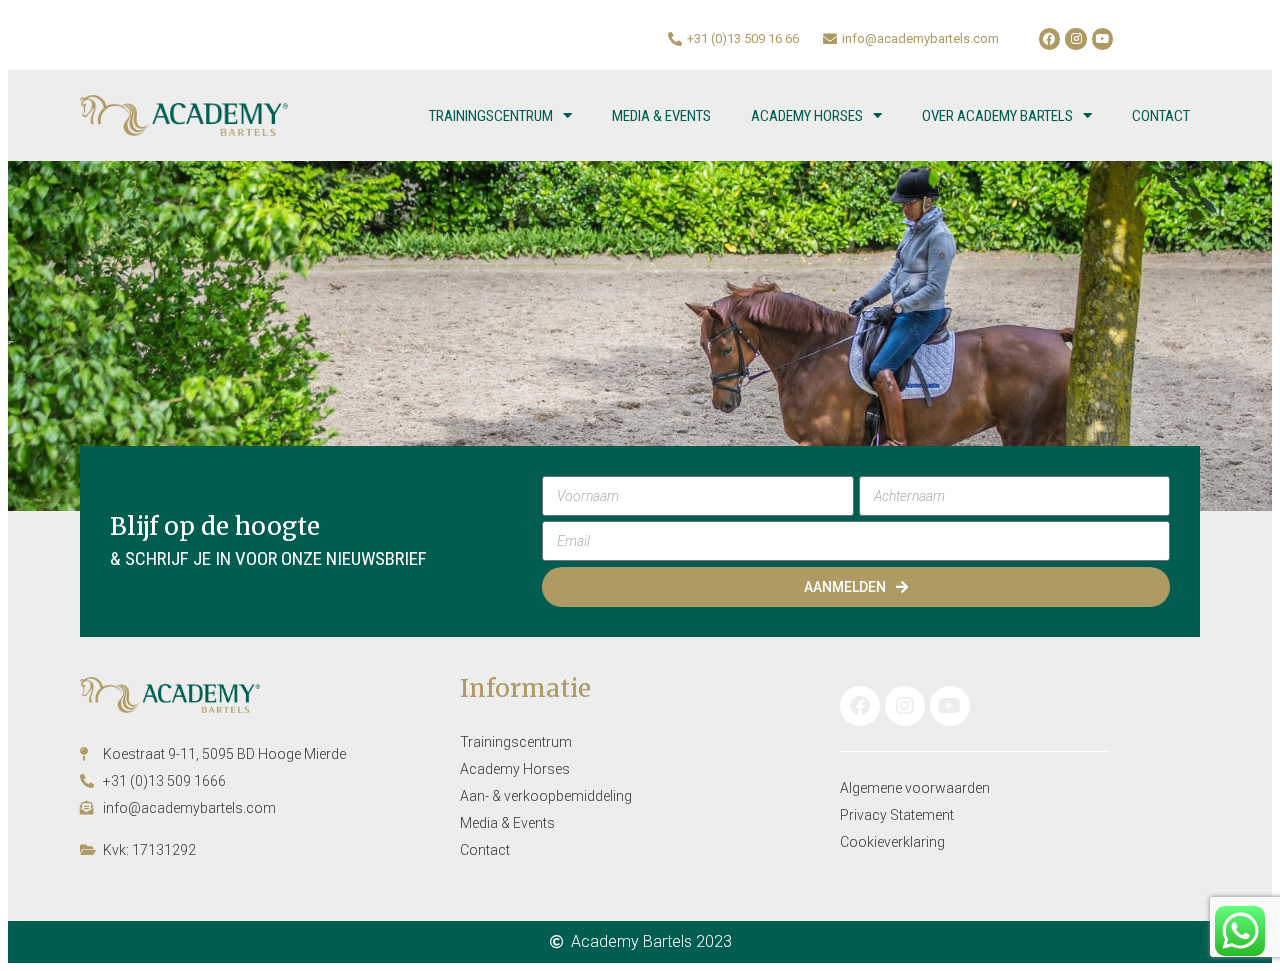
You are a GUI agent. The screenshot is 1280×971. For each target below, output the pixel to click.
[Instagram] (1076, 39)
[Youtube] (1103, 39)
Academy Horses (807, 116)
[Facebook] (1050, 39)
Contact (1161, 116)
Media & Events (661, 116)
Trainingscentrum (491, 116)
